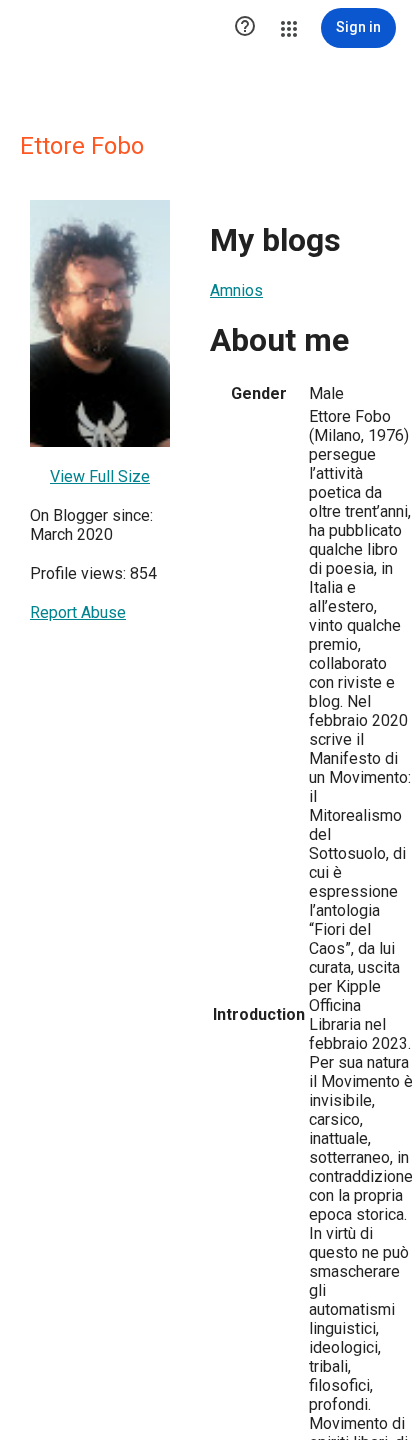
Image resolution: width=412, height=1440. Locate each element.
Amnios (236, 290)
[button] (245, 28)
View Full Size (100, 476)
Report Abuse (78, 612)
